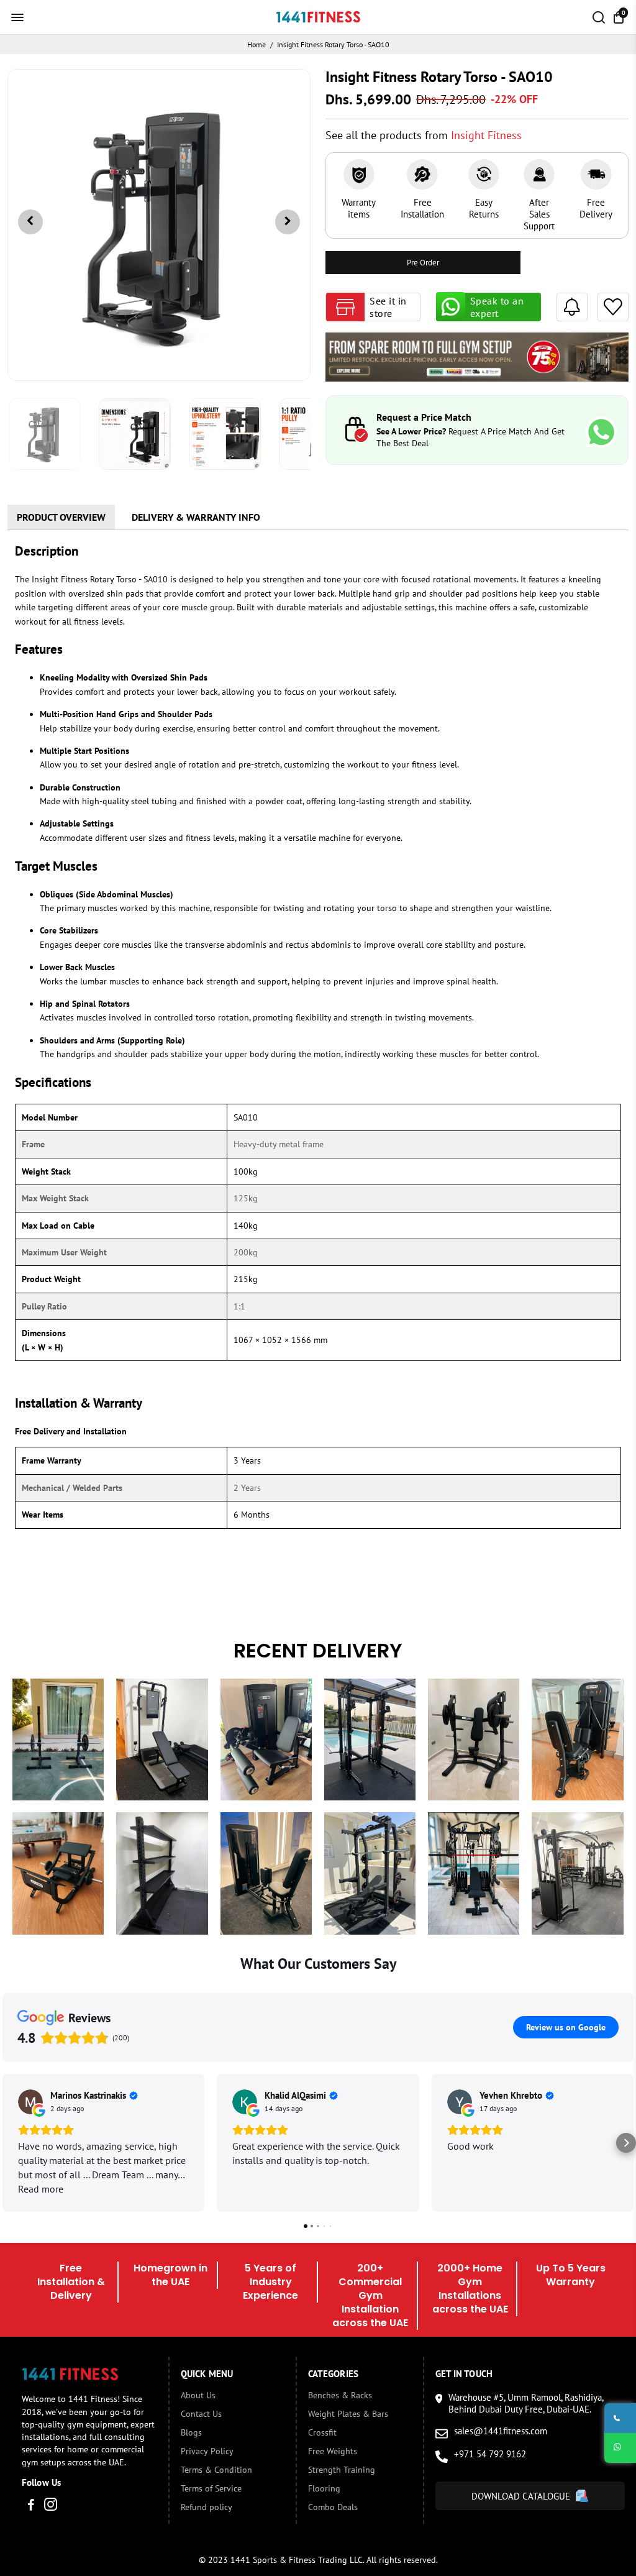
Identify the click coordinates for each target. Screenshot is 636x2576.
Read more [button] (41, 2189)
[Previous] (30, 222)
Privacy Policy (207, 2451)
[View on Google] (30, 2102)
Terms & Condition (216, 2470)
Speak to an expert (497, 307)
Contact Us (201, 2414)
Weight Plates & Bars (348, 2414)
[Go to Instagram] (51, 2506)
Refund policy (207, 2507)
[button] (10, 2143)
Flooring (324, 2488)
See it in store (388, 307)
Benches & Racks (340, 2395)
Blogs (191, 2432)
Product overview (61, 517)
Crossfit (322, 2432)
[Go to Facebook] (31, 2506)
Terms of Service (211, 2488)
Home (257, 44)
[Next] (288, 222)
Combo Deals (333, 2507)
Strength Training (342, 2470)
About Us (198, 2395)
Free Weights (333, 2451)
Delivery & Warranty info (196, 517)
